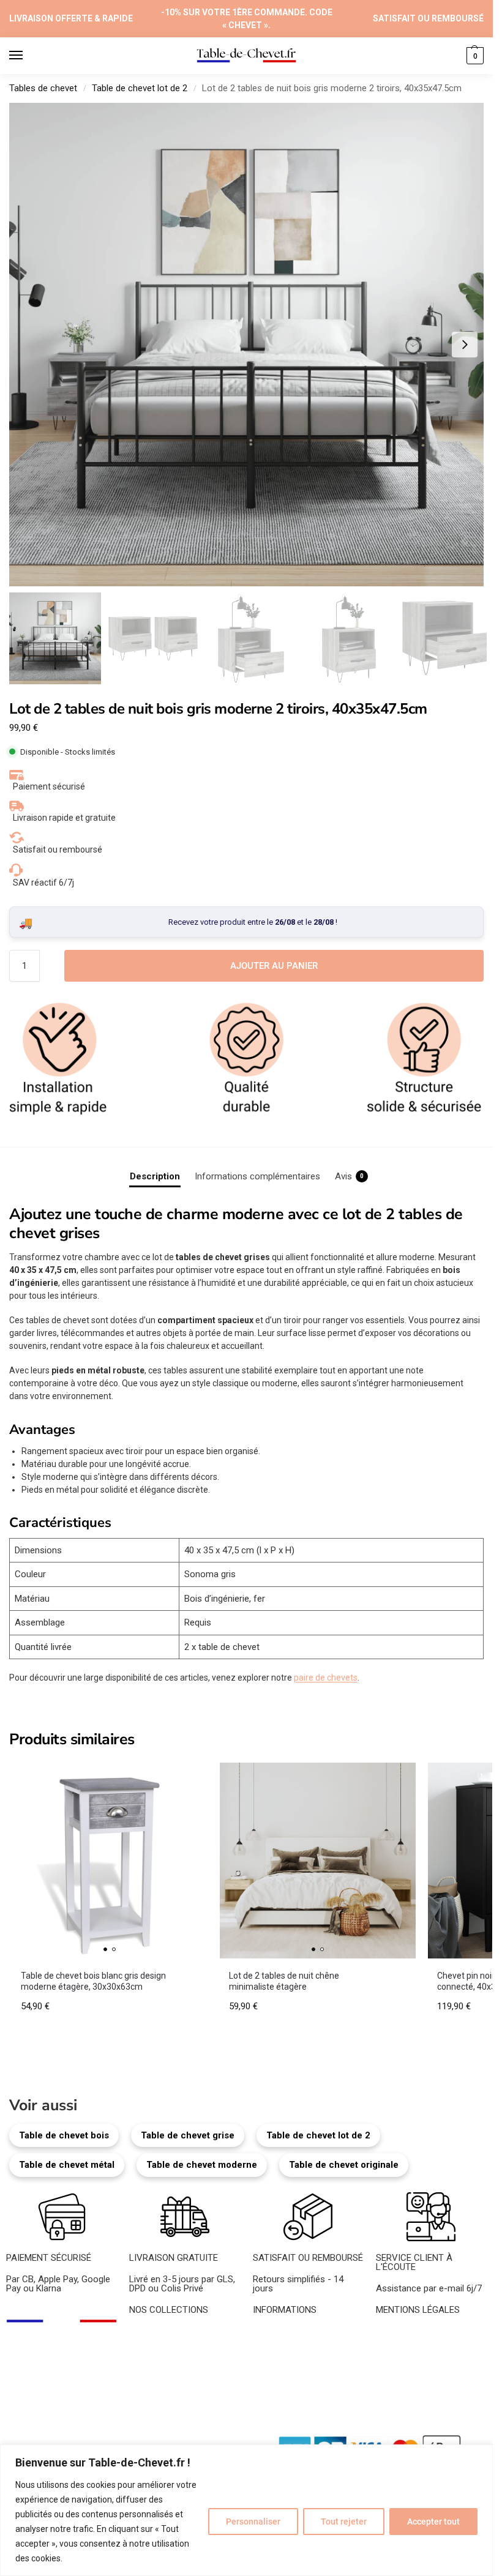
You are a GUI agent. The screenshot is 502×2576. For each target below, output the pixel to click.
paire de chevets (326, 1678)
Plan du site (155, 2442)
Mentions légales (410, 2334)
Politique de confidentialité (429, 2361)
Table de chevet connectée (183, 2402)
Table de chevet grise (188, 2135)
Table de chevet (161, 2334)
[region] (246, 2510)
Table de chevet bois (64, 2135)
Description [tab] (155, 1176)
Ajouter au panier (274, 966)
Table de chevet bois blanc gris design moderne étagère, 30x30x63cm (93, 1981)
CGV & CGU (399, 2347)
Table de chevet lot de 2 (140, 88)
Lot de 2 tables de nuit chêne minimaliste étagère (284, 1981)
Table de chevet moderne (202, 2165)
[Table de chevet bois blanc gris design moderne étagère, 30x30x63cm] (110, 1861)
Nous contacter (284, 2361)
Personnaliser (253, 2522)
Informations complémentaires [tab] (257, 1176)
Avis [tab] (349, 1176)
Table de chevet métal (67, 2165)
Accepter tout (433, 2522)
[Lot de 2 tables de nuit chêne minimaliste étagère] (318, 1861)
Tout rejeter (344, 2522)
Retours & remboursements (431, 2382)
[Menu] (28, 56)
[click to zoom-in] (251, 345)
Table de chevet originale (344, 2165)
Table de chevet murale (176, 2389)
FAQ (261, 2375)
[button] (474, 56)
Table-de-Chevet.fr (84, 2442)
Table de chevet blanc (173, 2361)
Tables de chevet (43, 88)
